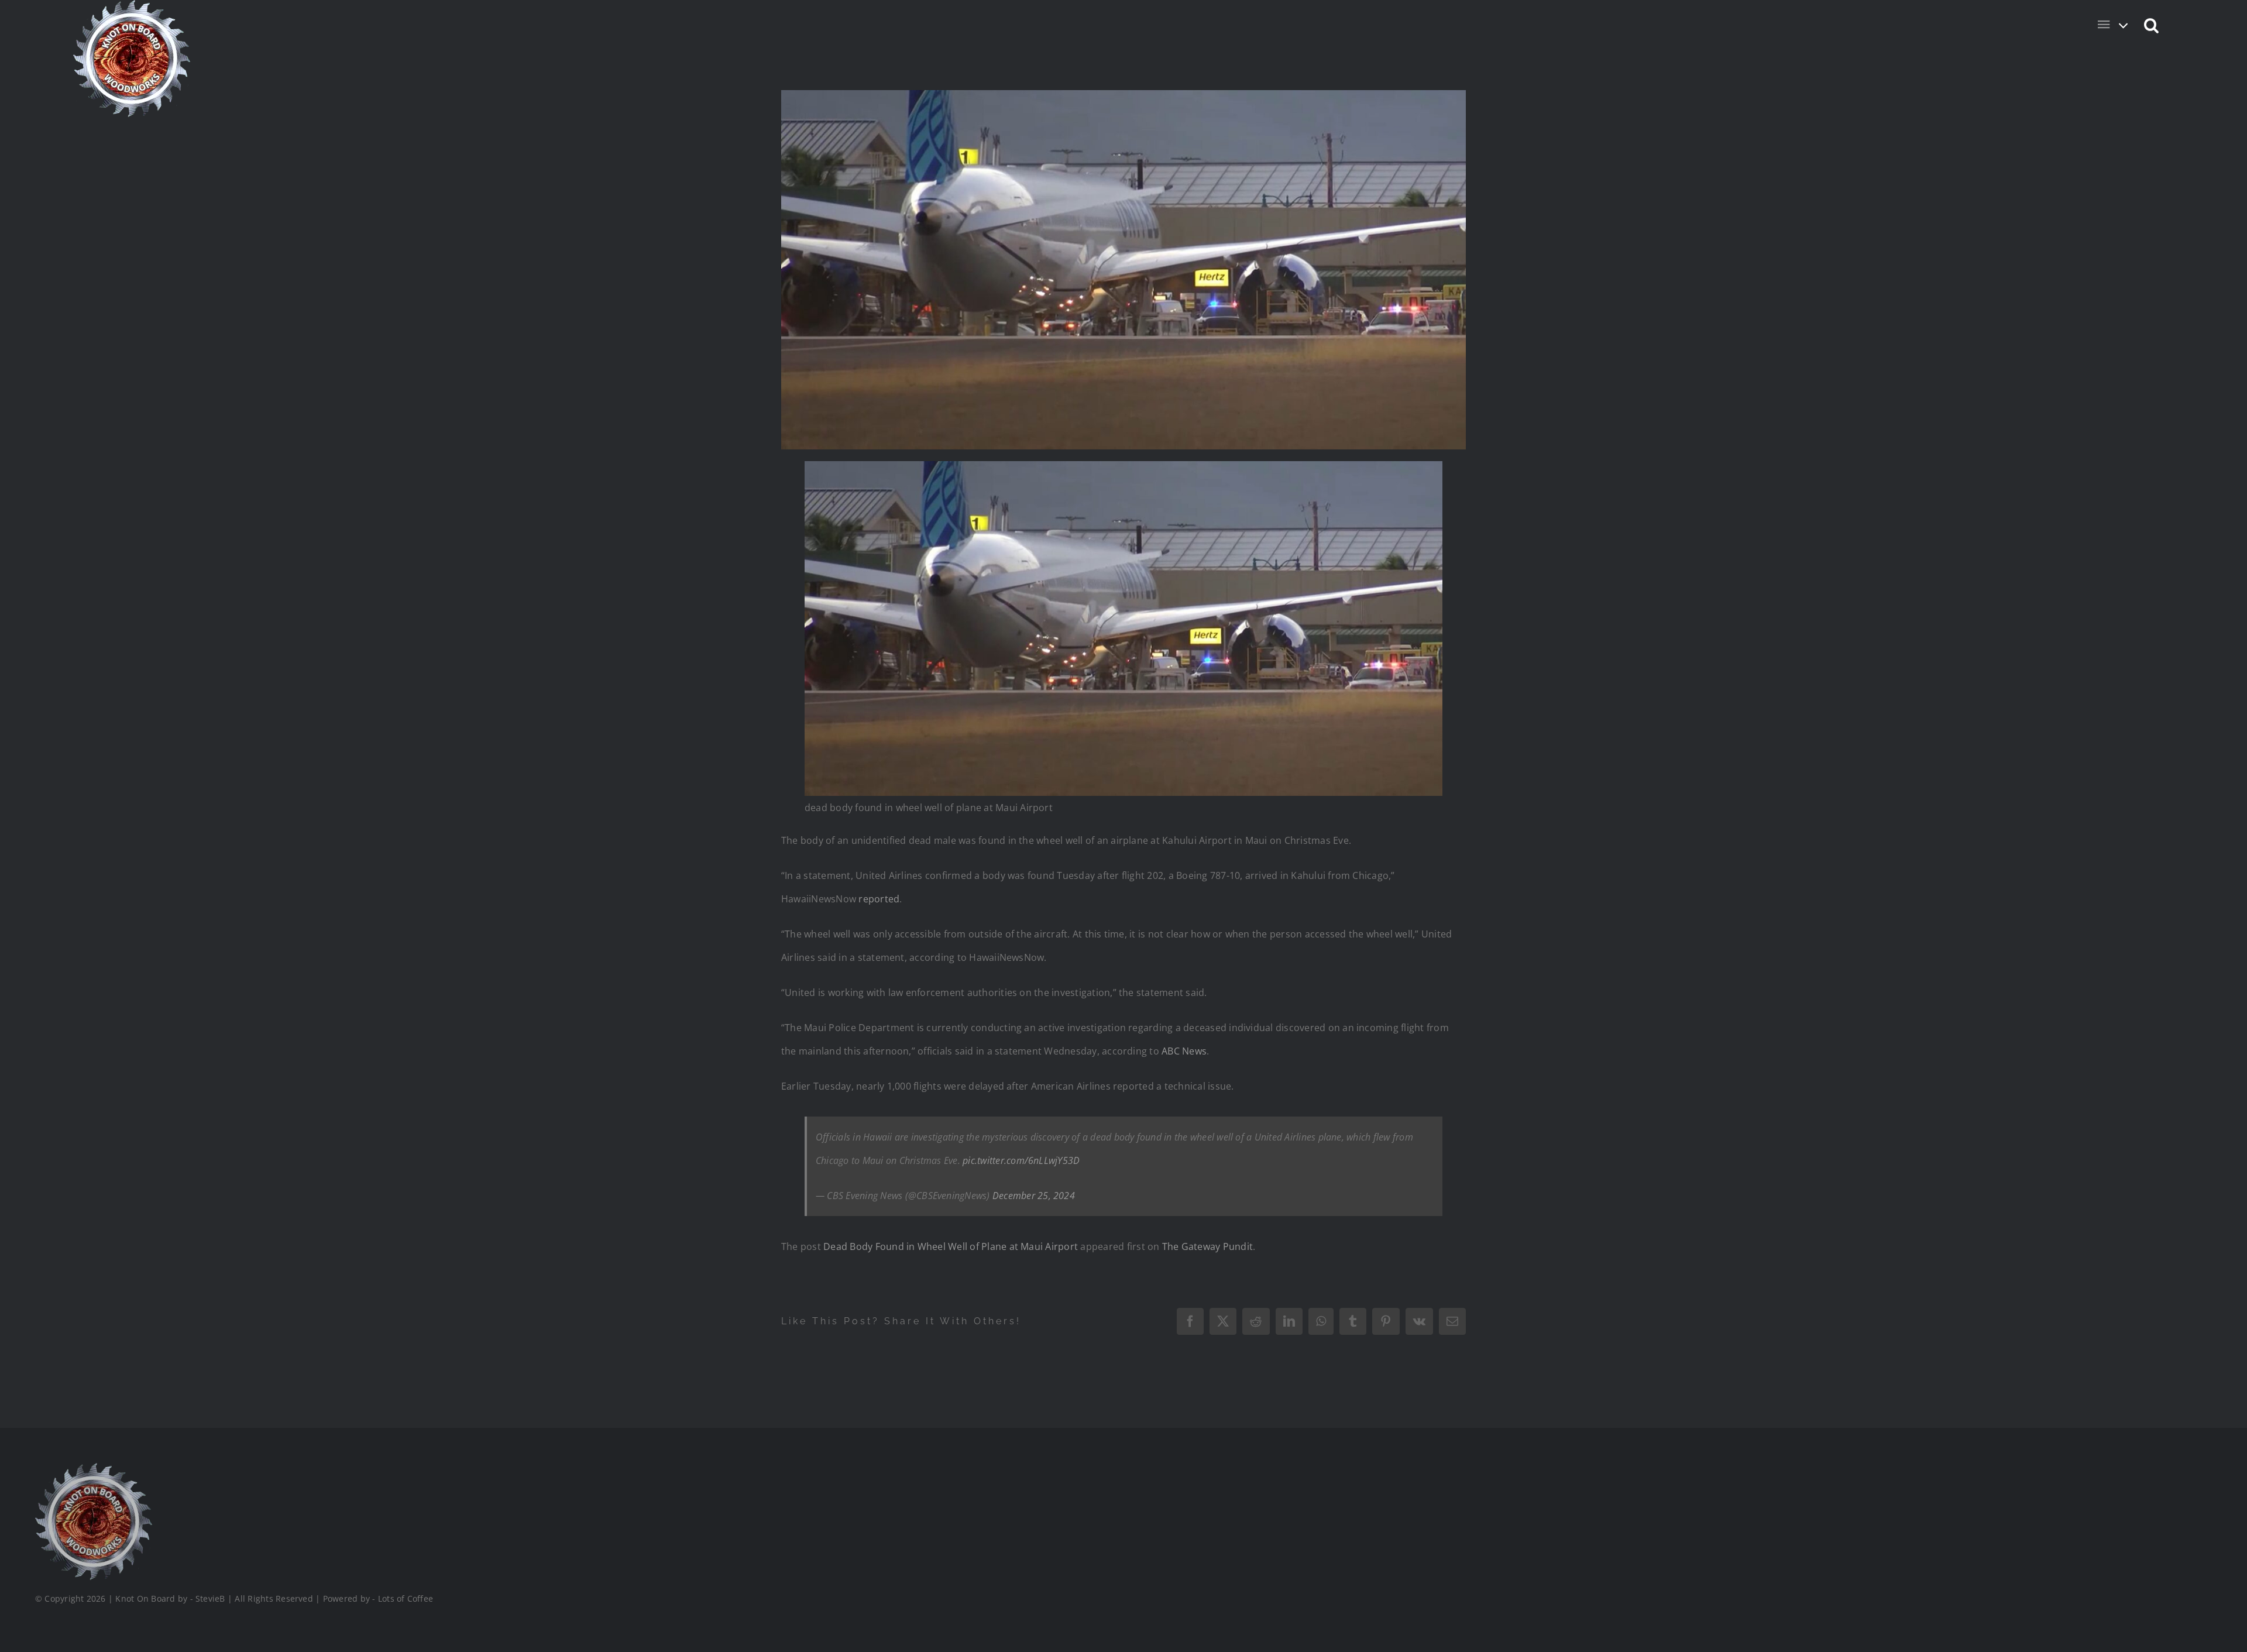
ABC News (1184, 1051)
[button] (2152, 25)
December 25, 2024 (1034, 1196)
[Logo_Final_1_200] (94, 1468)
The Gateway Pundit (1207, 1246)
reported (879, 899)
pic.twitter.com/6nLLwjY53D (1021, 1160)
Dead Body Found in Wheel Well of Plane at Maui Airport (951, 1246)
